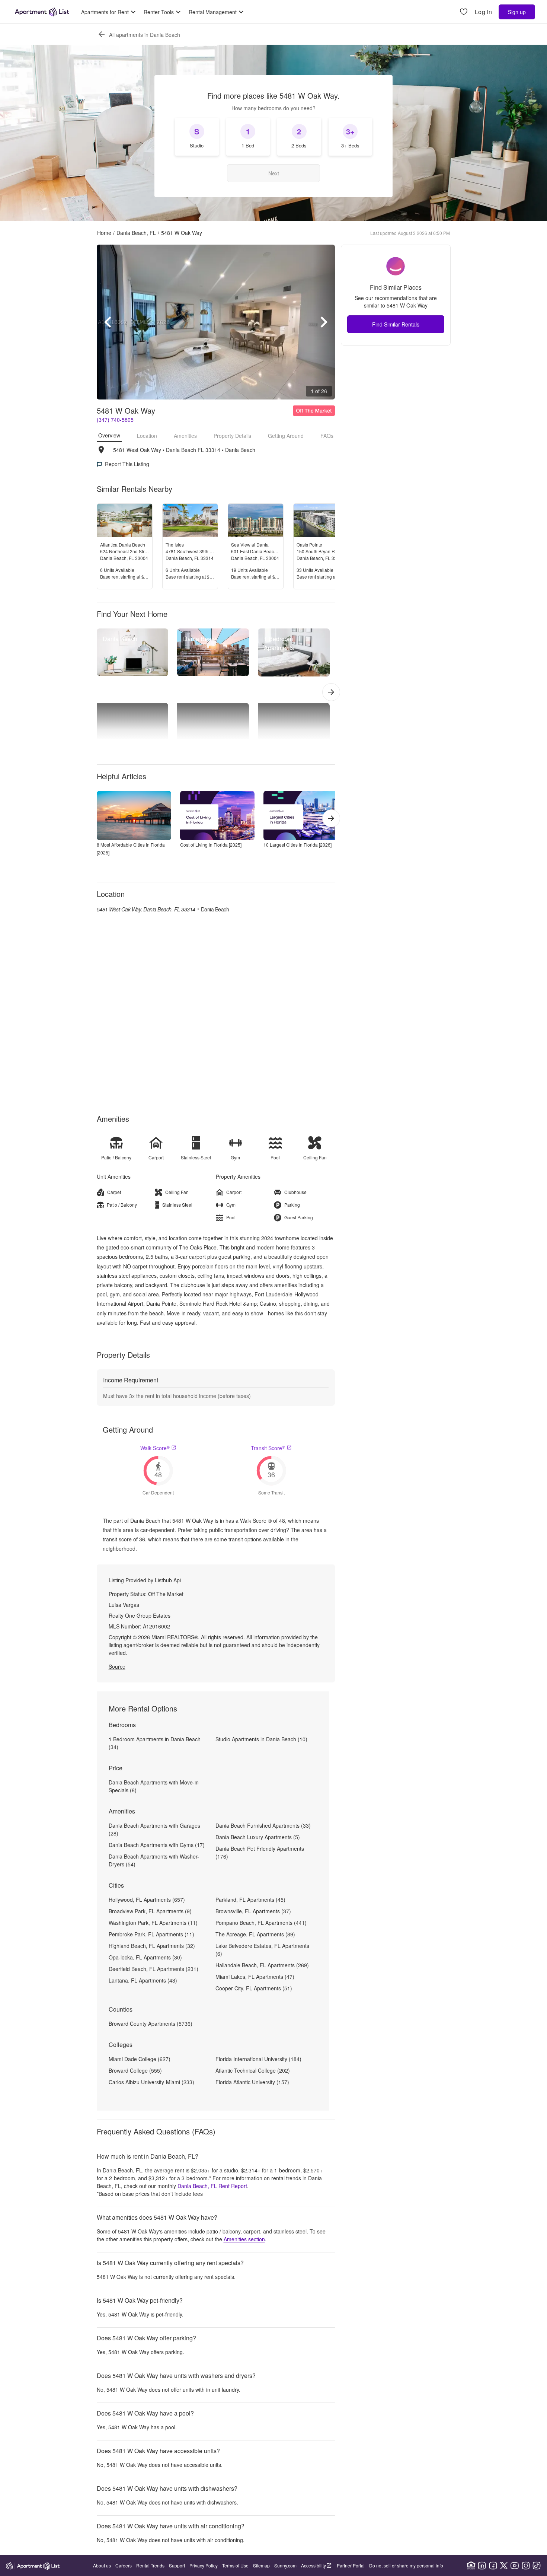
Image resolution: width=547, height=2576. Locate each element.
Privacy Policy (204, 2565)
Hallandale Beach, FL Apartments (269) (262, 1965)
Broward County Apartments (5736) (151, 2023)
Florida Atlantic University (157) (252, 2082)
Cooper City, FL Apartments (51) (254, 1988)
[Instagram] (526, 2566)
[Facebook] (493, 2566)
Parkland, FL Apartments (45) (250, 1900)
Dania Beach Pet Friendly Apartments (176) (260, 1852)
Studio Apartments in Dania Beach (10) (261, 1739)
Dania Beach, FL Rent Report (212, 2186)
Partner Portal (351, 2565)
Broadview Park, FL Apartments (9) (150, 1911)
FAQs (327, 436)
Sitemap (261, 2565)
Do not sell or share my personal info (406, 2565)
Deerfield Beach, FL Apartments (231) (153, 1969)
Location (147, 436)
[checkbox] (197, 137)
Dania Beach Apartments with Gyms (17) (157, 1845)
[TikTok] (537, 2566)
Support (177, 2565)
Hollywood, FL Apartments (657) (147, 1900)
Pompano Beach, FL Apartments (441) (261, 1923)
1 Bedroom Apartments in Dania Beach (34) (155, 1743)
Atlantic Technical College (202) (253, 2070)
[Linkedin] (482, 2566)
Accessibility (314, 2565)
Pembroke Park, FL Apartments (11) (151, 1934)
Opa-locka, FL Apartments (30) (145, 1957)
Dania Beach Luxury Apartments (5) (258, 1837)
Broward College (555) (135, 2070)
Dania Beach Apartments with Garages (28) (154, 1829)
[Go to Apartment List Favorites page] (464, 12)
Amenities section (244, 2239)
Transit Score (268, 1448)
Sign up (517, 12)
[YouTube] (515, 2566)
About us (102, 2565)
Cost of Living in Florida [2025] (211, 845)
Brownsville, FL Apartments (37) (253, 1911)
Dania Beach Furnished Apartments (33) (263, 1825)
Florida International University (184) (258, 2059)
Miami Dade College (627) (140, 2059)
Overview (109, 435)
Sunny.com (285, 2565)
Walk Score (155, 1448)
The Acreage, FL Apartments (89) (255, 1934)
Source (117, 1666)
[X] (504, 2566)
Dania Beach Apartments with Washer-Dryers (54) (154, 1860)
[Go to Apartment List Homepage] (42, 12)
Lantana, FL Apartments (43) (143, 1980)
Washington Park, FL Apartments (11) (153, 1923)
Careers (124, 2565)
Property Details (232, 436)
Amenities (185, 436)
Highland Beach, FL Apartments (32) (152, 1946)
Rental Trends (150, 2565)
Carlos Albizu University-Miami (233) (151, 2082)
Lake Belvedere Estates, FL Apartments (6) (262, 1950)
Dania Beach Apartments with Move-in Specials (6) (154, 1786)
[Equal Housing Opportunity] (471, 2566)
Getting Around (286, 436)
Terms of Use (235, 2565)
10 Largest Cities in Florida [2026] (298, 845)
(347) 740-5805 (115, 420)
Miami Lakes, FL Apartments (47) (255, 1977)
